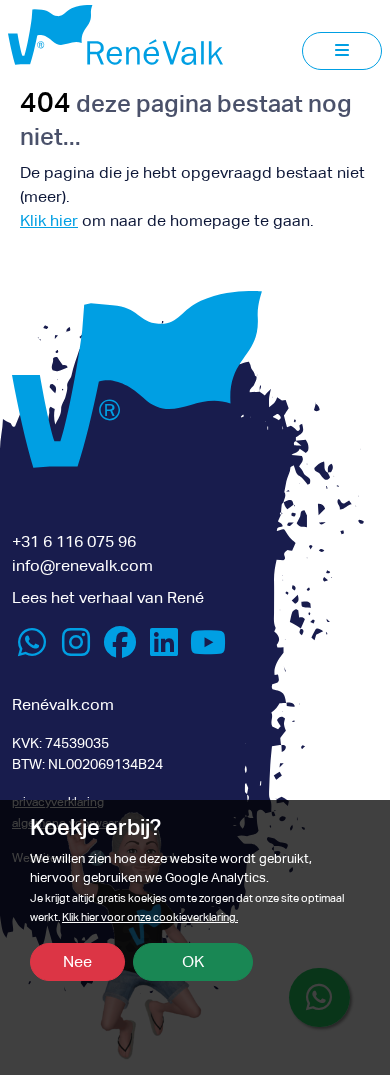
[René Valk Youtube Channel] (208, 648)
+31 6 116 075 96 (74, 541)
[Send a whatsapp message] (32, 648)
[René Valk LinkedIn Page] (164, 648)
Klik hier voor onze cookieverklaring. (150, 917)
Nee (77, 961)
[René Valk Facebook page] (120, 648)
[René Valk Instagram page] (76, 648)
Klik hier (49, 220)
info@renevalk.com (82, 565)
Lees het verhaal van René (108, 597)
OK (193, 961)
